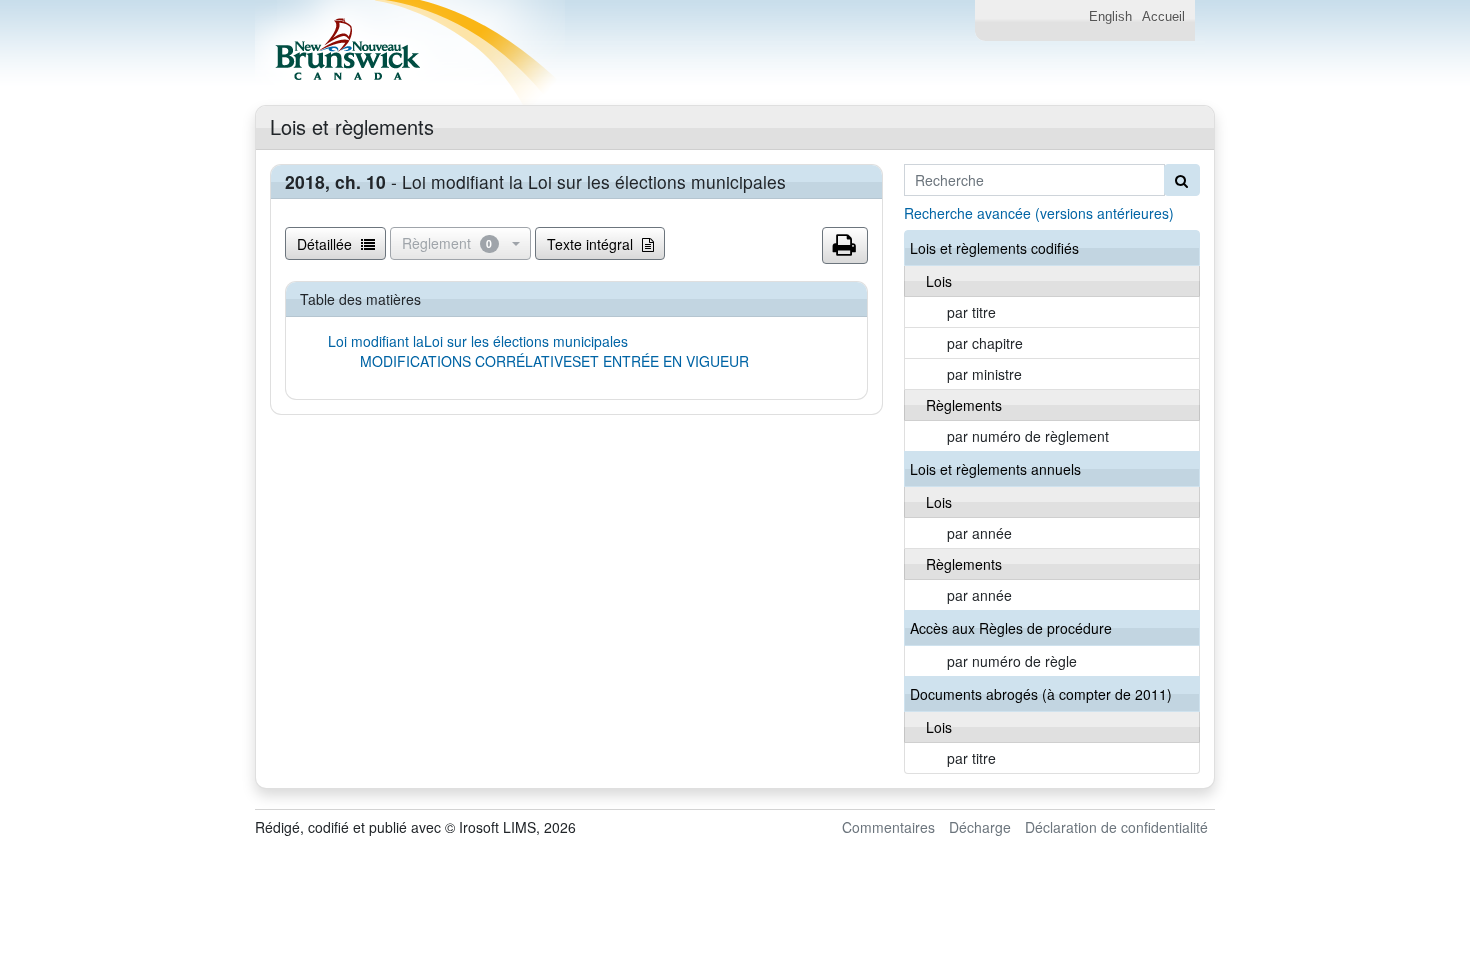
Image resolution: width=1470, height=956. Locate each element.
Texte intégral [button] (592, 244)
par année (979, 533)
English (1110, 17)
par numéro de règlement (1028, 436)
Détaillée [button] (326, 244)
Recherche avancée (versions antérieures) (1039, 213)
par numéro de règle (1012, 661)
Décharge (980, 827)
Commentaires (888, 827)
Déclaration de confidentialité (1116, 827)
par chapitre (985, 343)
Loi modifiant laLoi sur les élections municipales (478, 341)
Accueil (1163, 17)
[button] (845, 246)
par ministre (984, 374)
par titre (971, 312)
